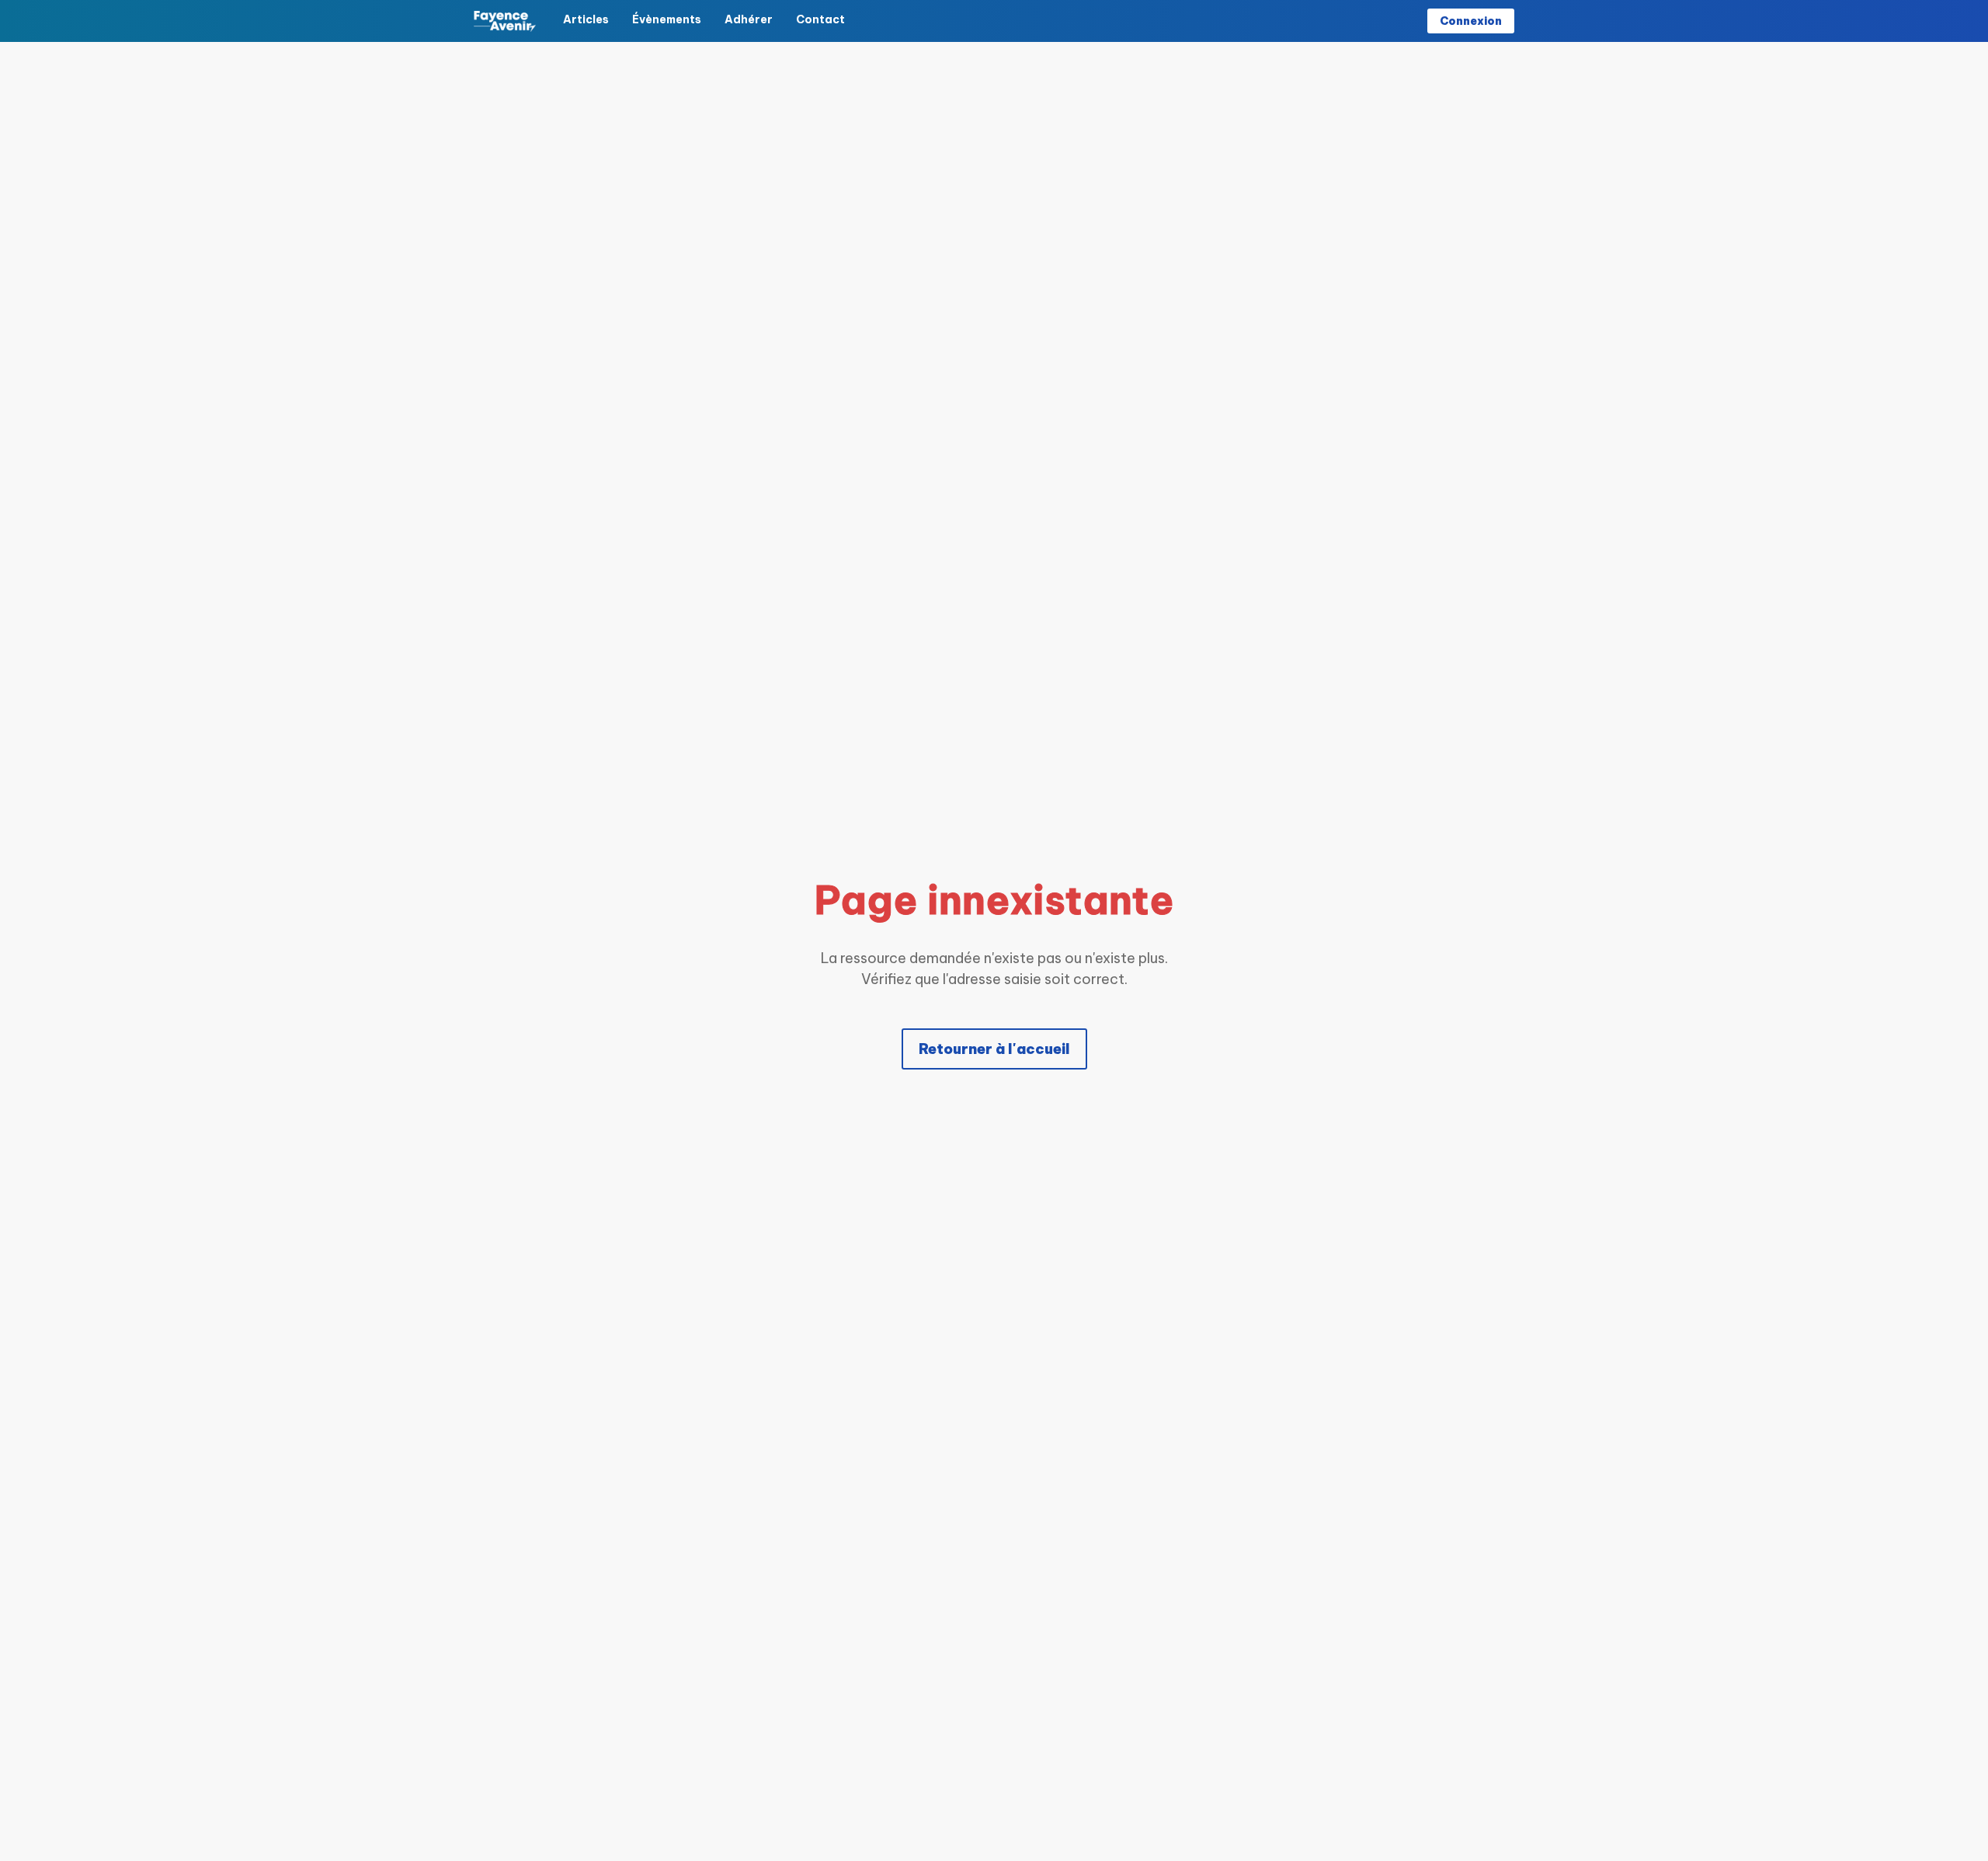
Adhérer (749, 19)
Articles (586, 19)
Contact (820, 19)
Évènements (667, 19)
